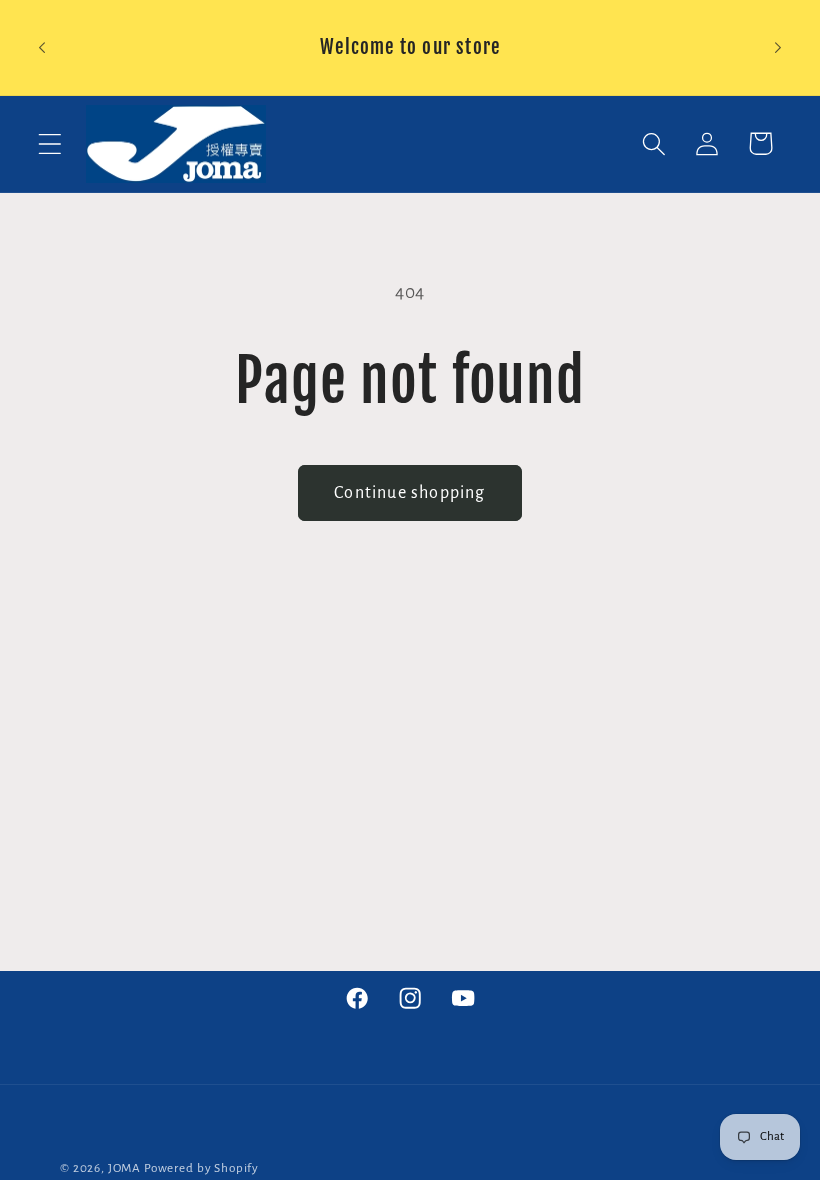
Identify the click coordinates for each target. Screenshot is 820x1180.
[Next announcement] (778, 47)
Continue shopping (409, 493)
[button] (50, 143)
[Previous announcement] (42, 47)
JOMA (124, 1168)
